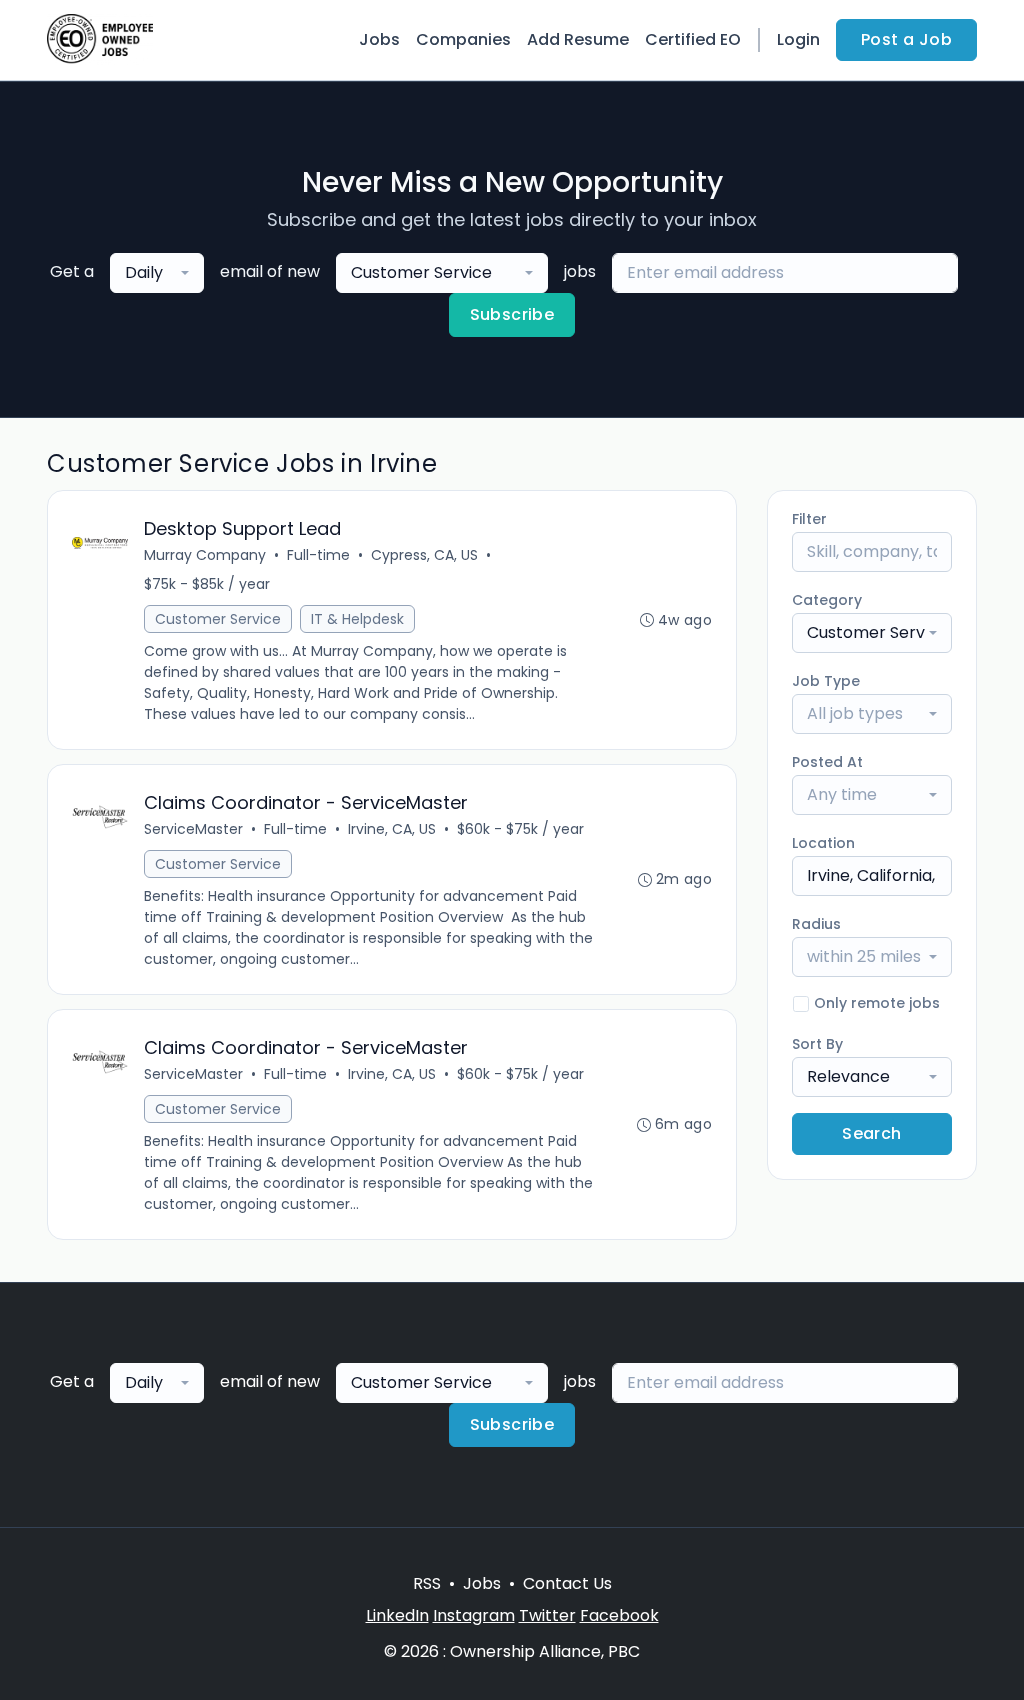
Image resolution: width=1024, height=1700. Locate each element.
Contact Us (567, 1583)
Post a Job (906, 39)
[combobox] (157, 273)
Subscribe (512, 314)
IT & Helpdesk (357, 619)
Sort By (817, 1044)
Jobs (379, 39)
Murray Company (205, 555)
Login (798, 39)
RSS (427, 1583)
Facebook (619, 1615)
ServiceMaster (193, 829)
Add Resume (578, 39)
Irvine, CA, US (392, 829)
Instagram (474, 1615)
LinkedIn (397, 1615)
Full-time (318, 555)
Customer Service (218, 619)
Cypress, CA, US (424, 555)
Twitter (547, 1615)
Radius (816, 924)
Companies (463, 39)
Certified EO (693, 39)
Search (871, 1133)
